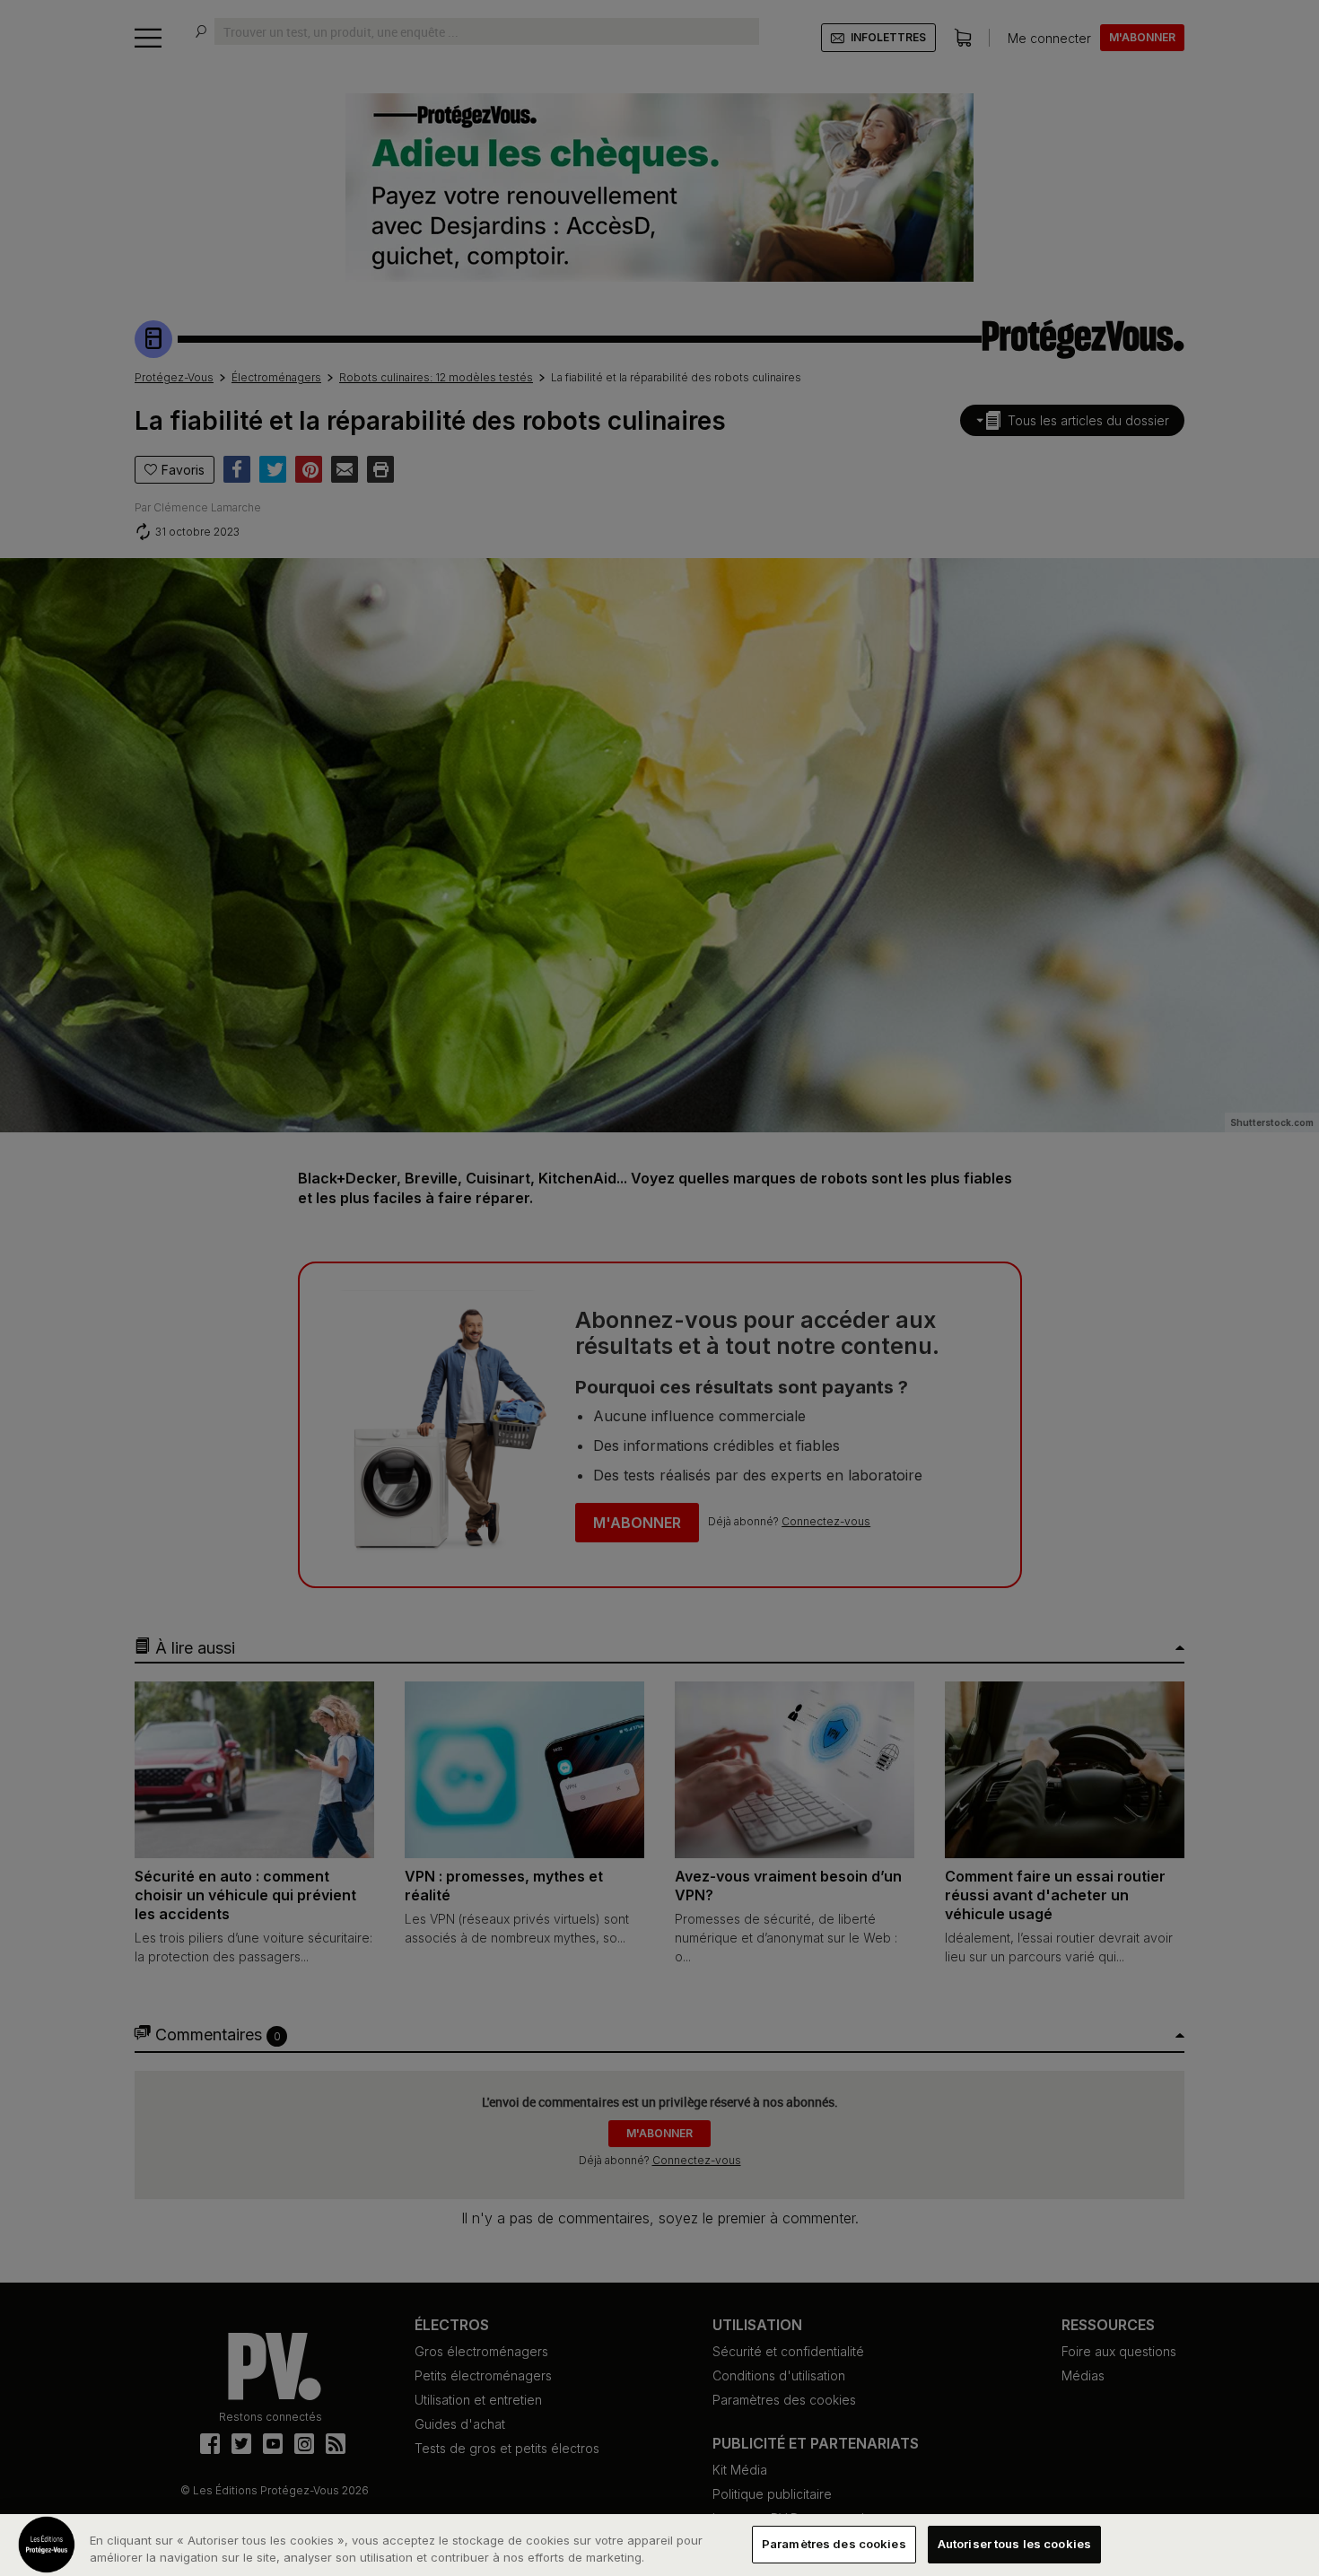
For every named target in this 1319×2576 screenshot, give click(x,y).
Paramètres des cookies (834, 2544)
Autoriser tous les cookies (1014, 2544)
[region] (659, 2545)
